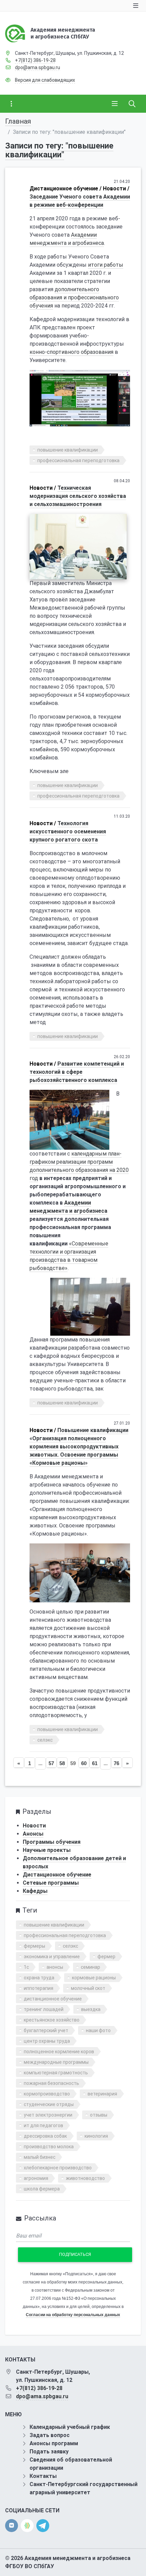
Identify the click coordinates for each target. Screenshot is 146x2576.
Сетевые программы (51, 1883)
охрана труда (39, 1978)
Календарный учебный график (70, 2427)
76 (116, 1763)
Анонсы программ (54, 2443)
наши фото (98, 2030)
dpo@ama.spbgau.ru (38, 67)
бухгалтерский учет (46, 2030)
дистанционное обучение (53, 1999)
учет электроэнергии (48, 2115)
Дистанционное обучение (57, 1875)
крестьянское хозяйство (52, 2020)
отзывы (99, 2115)
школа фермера (42, 2189)
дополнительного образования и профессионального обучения (74, 297)
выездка (91, 2009)
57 (51, 1763)
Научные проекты (47, 1850)
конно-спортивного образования (71, 352)
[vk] (12, 2526)
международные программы (56, 2062)
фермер (106, 1957)
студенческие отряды (49, 2104)
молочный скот (88, 1988)
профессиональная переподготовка (78, 460)
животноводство (85, 2178)
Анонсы (33, 1834)
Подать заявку (49, 2452)
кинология (96, 2136)
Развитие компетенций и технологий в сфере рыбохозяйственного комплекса (77, 1072)
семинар (90, 1967)
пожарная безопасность (51, 2083)
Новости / (116, 189)
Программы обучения (52, 1842)
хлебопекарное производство (58, 2168)
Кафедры (35, 1891)
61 (95, 1763)
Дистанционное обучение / (66, 189)
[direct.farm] (27, 2526)
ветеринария (102, 2094)
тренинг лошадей (44, 2009)
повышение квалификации (68, 450)
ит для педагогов (43, 2125)
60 (84, 1763)
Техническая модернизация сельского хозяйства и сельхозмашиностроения (78, 496)
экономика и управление (52, 1957)
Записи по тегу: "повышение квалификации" (59, 150)
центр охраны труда (47, 2041)
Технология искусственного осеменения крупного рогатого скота (68, 831)
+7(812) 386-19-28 (35, 60)
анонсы (55, 1967)
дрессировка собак (45, 2136)
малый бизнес (40, 2157)
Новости (34, 1826)
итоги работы (106, 265)
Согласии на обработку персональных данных (73, 2315)
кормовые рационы (94, 1978)
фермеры (34, 1946)
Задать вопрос (50, 2435)
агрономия (36, 2178)
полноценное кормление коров (59, 2052)
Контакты (43, 2476)
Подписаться (75, 2254)
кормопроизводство (47, 2094)
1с (26, 1967)
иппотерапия (39, 1988)
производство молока (49, 2147)
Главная (18, 121)
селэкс (45, 1740)
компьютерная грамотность (56, 2073)
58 (62, 1763)
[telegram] (43, 2525)
